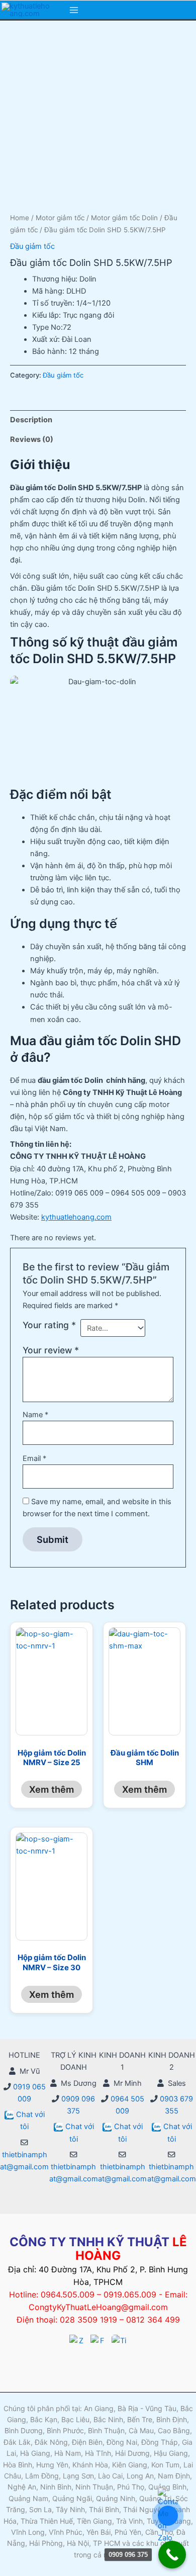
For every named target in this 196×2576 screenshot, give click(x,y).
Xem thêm (52, 1789)
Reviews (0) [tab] (32, 439)
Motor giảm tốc (60, 218)
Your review (51, 1350)
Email (34, 1458)
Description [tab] (31, 420)
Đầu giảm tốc (32, 246)
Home (20, 218)
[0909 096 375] (172, 2555)
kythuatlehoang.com (76, 1217)
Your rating (49, 1325)
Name (35, 1415)
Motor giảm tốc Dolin (124, 218)
